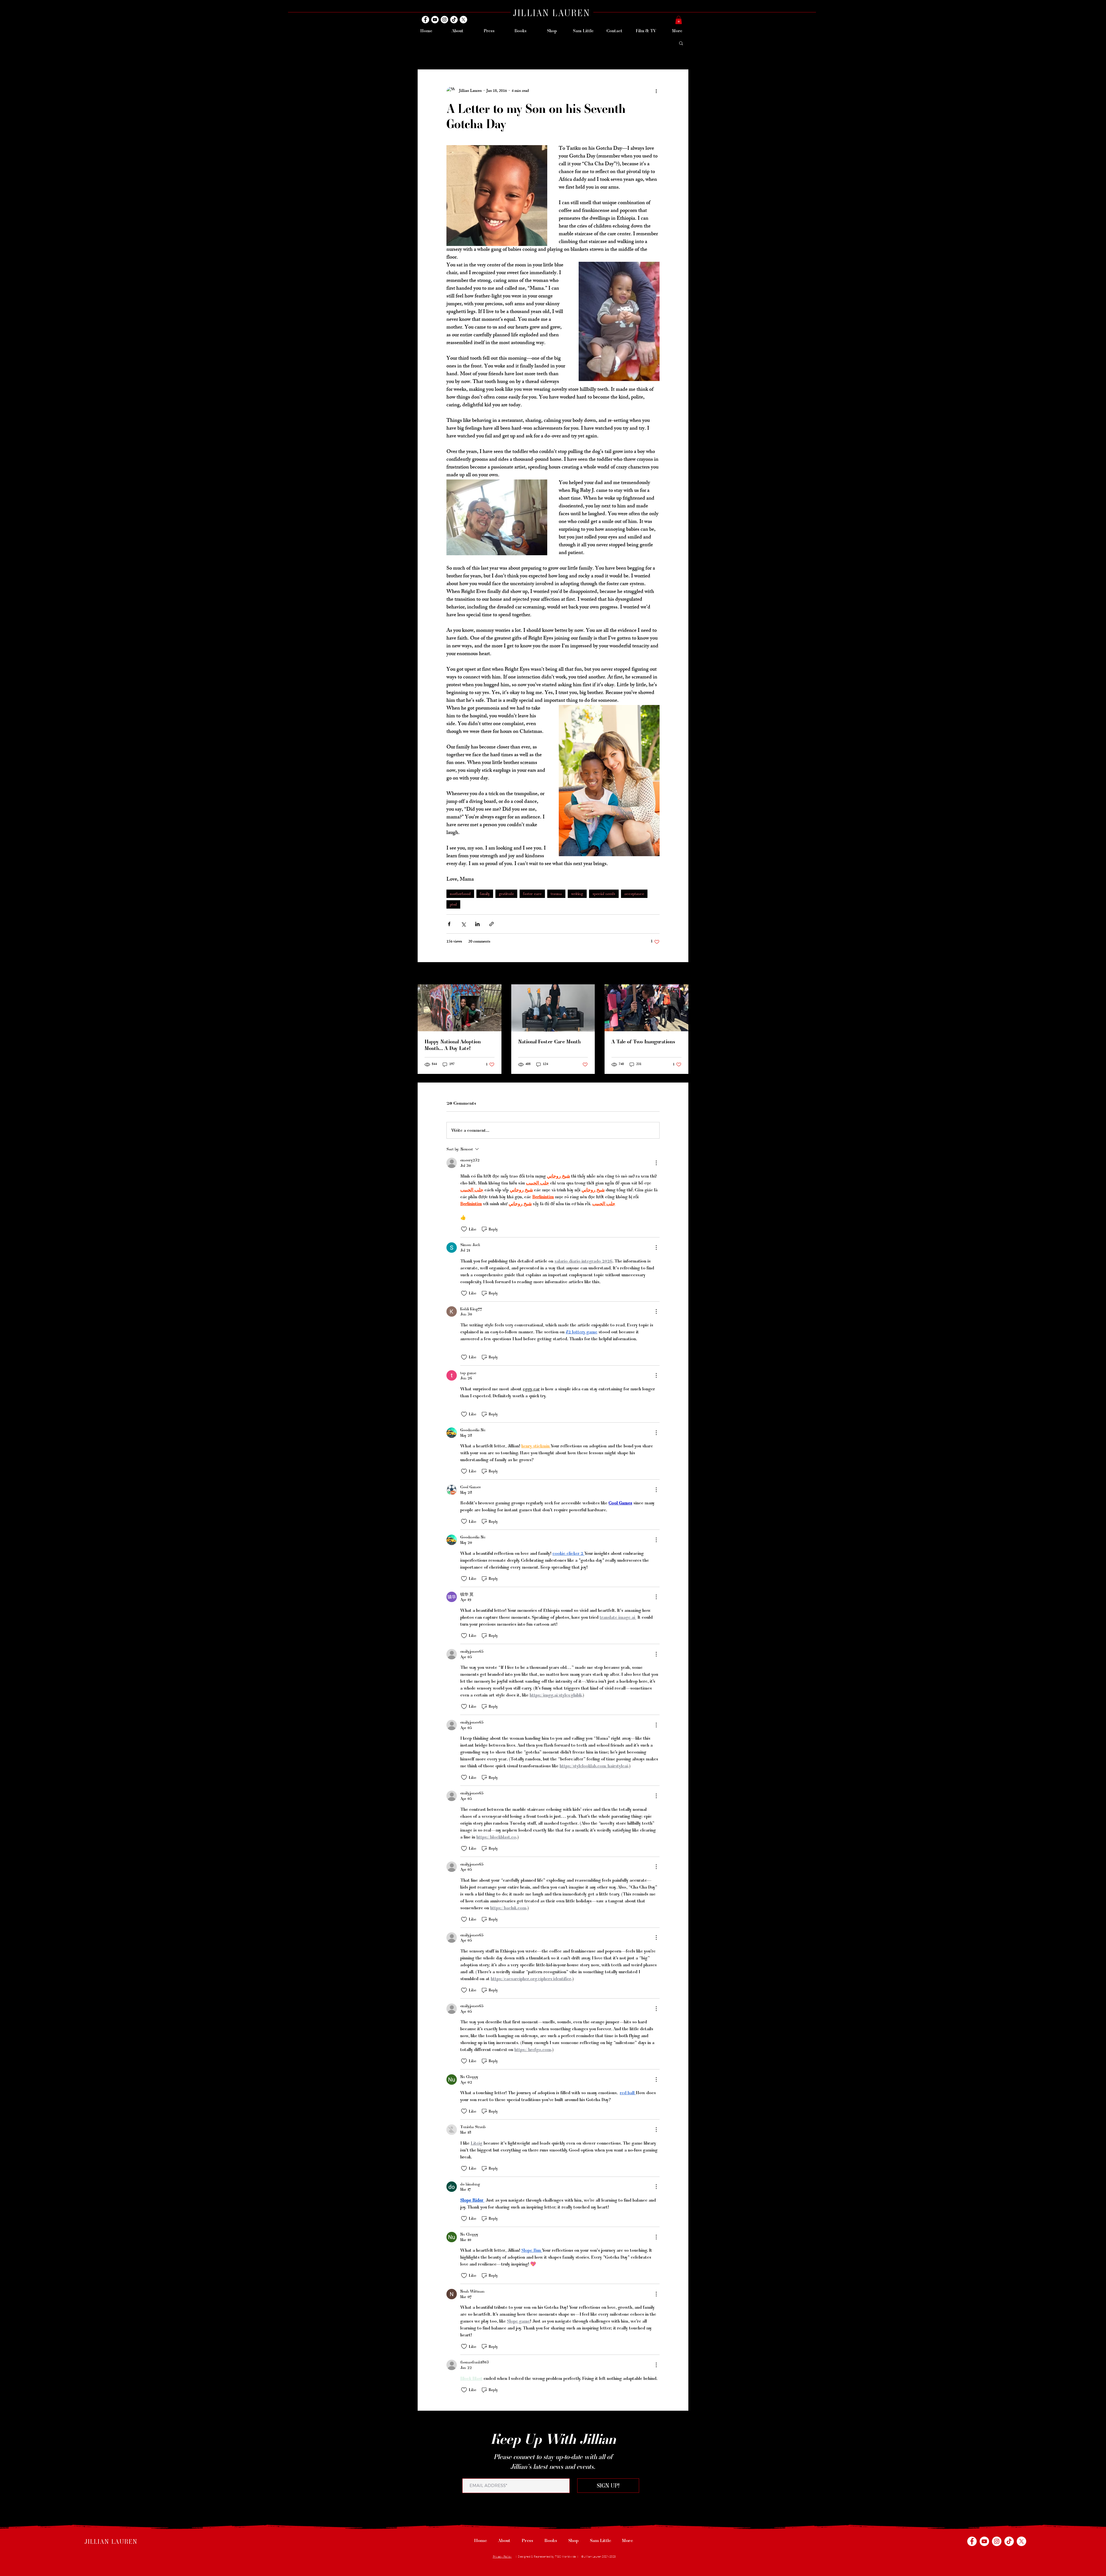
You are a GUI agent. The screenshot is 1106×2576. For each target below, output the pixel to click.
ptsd (453, 904)
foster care (532, 894)
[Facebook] (425, 20)
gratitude (506, 894)
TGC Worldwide (566, 2557)
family (485, 894)
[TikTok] (454, 20)
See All (682, 974)
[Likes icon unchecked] (464, 1229)
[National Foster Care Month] (553, 1008)
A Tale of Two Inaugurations (643, 1041)
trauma (556, 894)
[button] (679, 20)
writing (577, 894)
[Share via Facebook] (449, 924)
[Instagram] (444, 20)
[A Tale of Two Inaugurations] (646, 1008)
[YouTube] (435, 20)
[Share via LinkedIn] (477, 924)
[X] (463, 20)
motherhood (460, 894)
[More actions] (656, 91)
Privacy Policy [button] (502, 2557)
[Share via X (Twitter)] (463, 924)
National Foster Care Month (549, 1041)
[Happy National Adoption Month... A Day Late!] (460, 1008)
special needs (604, 894)
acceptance (634, 894)
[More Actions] (656, 1163)
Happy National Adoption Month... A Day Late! (453, 1045)
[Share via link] (492, 924)
